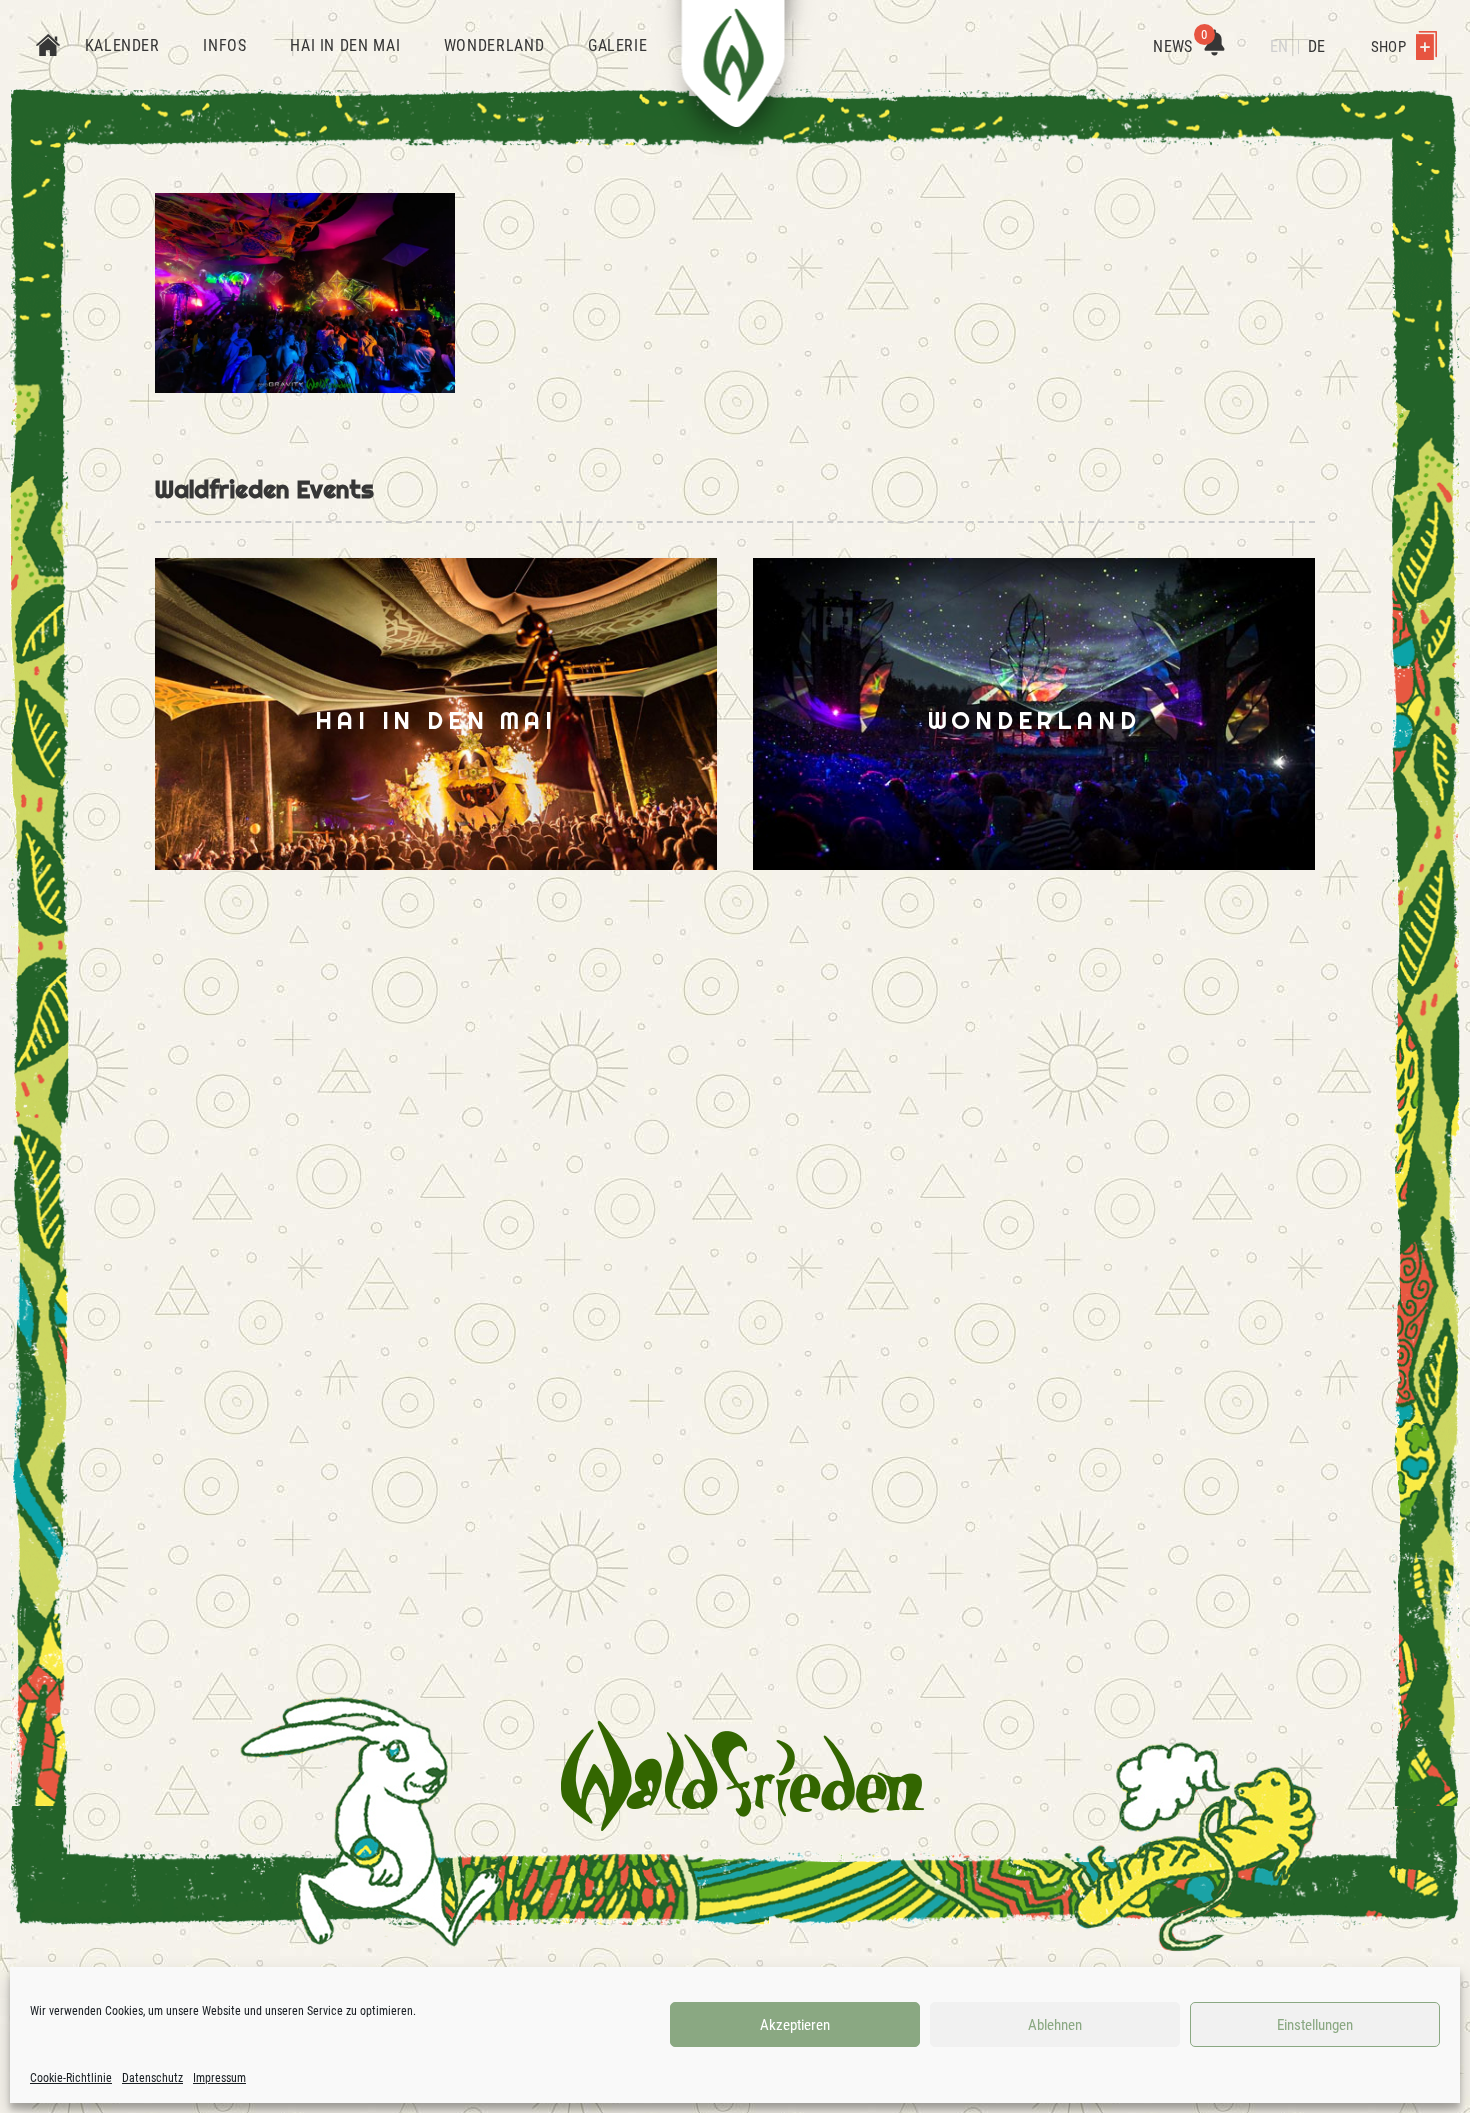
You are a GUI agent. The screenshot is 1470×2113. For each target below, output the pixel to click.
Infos (224, 45)
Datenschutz (152, 2078)
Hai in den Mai (345, 45)
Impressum (219, 2078)
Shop (1390, 47)
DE (1316, 46)
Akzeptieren (795, 2025)
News (1180, 46)
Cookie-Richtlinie (71, 2078)
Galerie (617, 45)
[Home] (48, 47)
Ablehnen (1055, 2025)
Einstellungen (1315, 2025)
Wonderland (494, 45)
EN (1279, 46)
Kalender (122, 45)
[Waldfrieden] (742, 1776)
